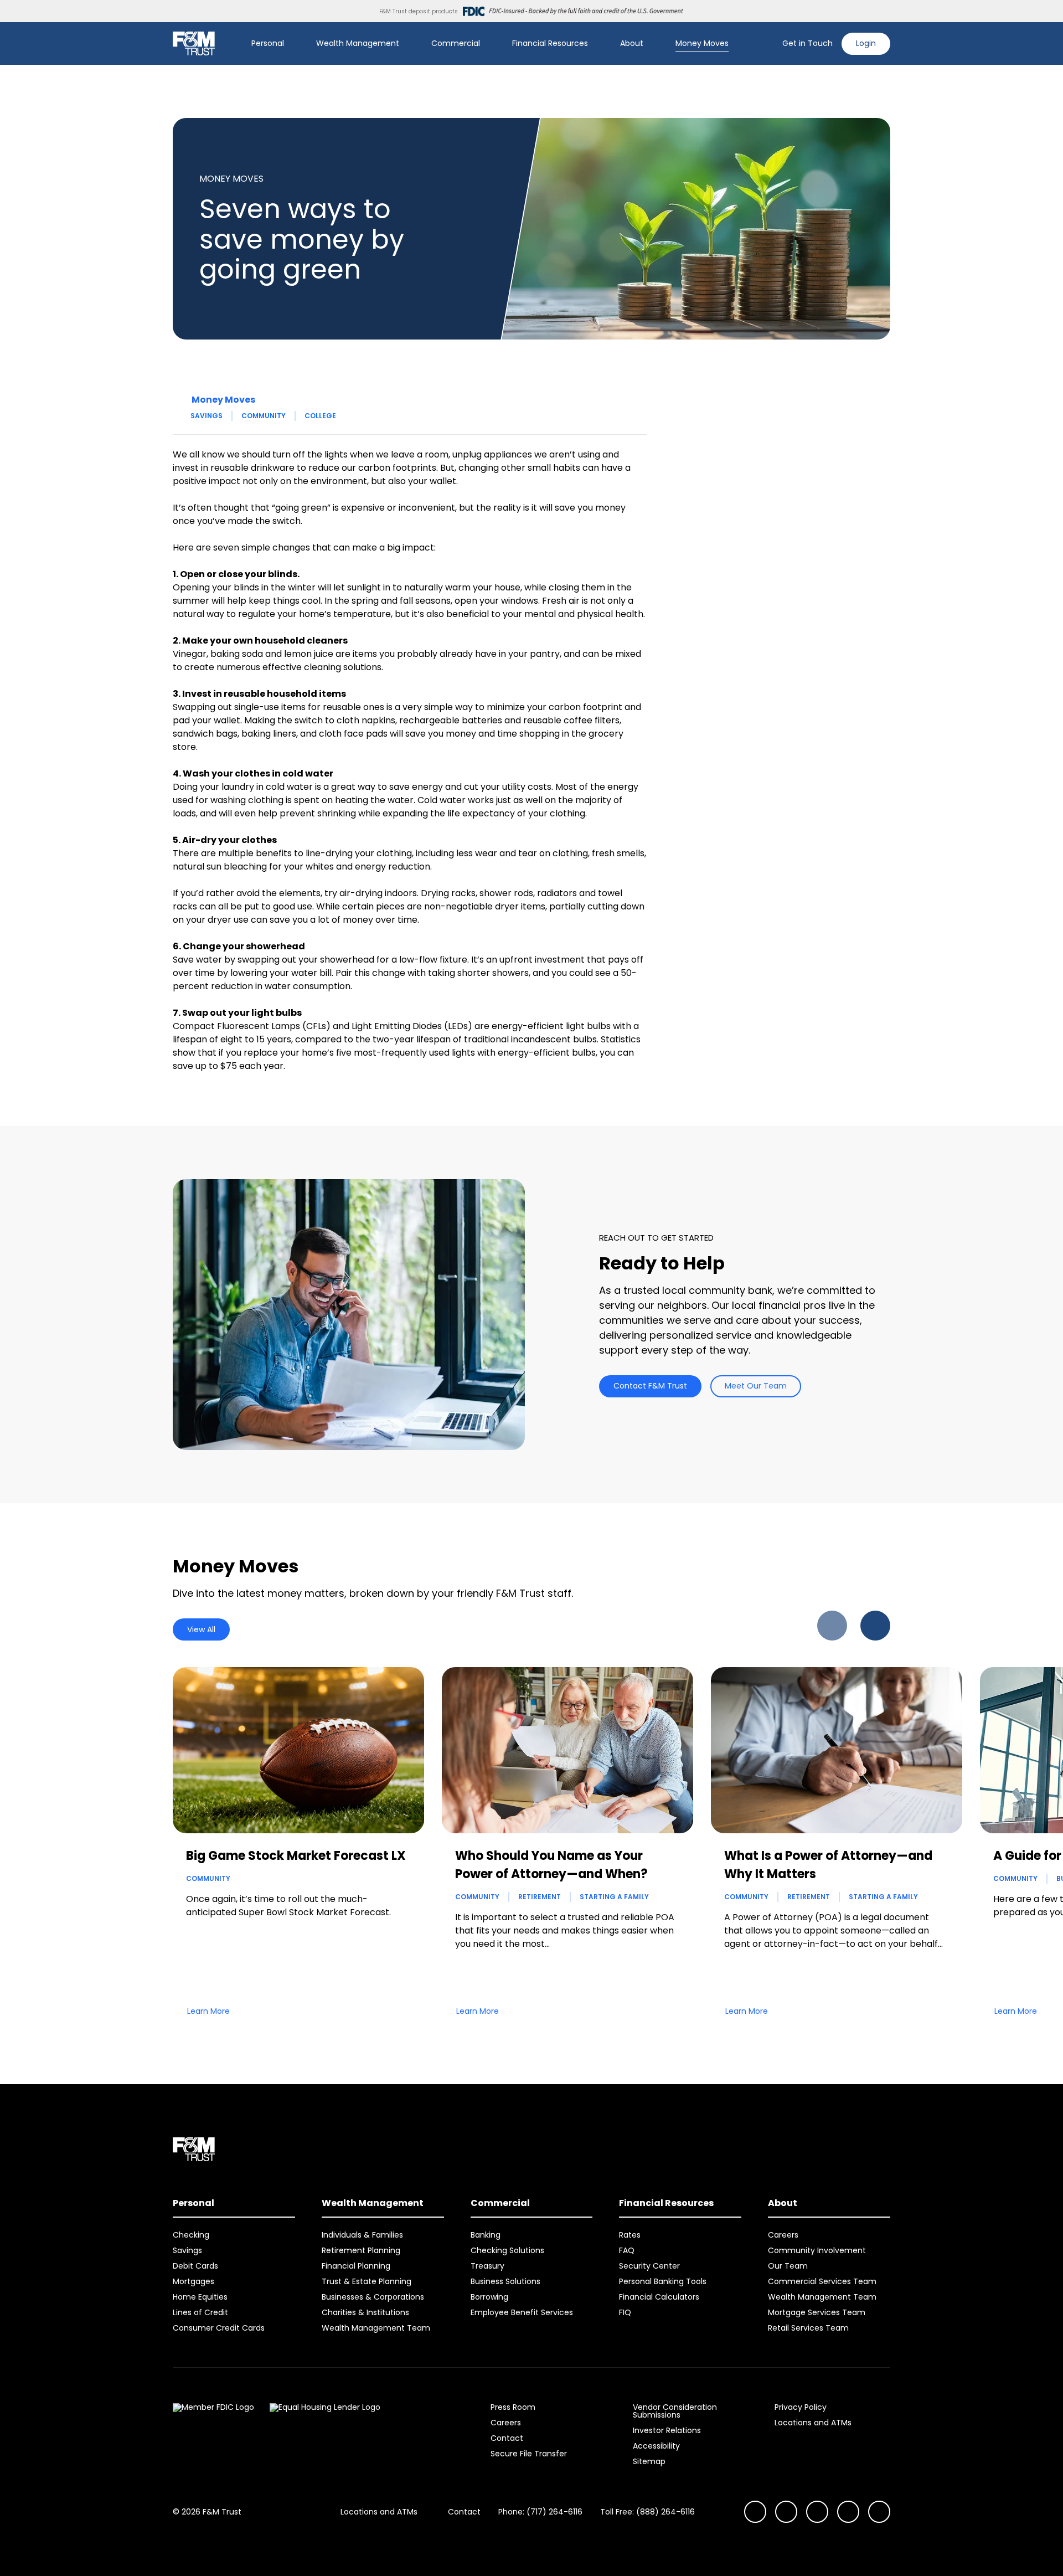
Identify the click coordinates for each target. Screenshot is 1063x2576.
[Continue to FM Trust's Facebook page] (879, 2512)
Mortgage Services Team (817, 2312)
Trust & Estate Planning (367, 2281)
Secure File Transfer (529, 2454)
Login (866, 43)
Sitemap (649, 2461)
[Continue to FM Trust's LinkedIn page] (817, 2512)
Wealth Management (358, 43)
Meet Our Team (756, 1386)
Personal (268, 43)
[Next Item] (875, 1626)
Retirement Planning (361, 2250)
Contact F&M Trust (650, 1386)
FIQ (625, 2312)
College (320, 416)
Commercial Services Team (822, 2281)
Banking (486, 2235)
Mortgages (193, 2281)
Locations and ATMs (813, 2423)
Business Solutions (505, 2281)
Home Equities (200, 2297)
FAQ (627, 2250)
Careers (783, 2235)
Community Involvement (817, 2250)
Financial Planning (356, 2266)
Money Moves (702, 43)
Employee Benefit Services (522, 2312)
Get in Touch (807, 43)
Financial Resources (550, 43)
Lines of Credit (200, 2312)
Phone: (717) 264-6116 (540, 2512)
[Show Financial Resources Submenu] (596, 44)
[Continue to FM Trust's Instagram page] (755, 2512)
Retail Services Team (808, 2328)
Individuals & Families (362, 2235)
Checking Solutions (507, 2250)
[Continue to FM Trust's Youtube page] (786, 2512)
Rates (630, 2235)
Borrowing (489, 2297)
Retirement (540, 1897)
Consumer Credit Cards (219, 2328)
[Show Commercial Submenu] (488, 44)
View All (201, 1629)
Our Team (788, 2266)
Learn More (208, 2011)
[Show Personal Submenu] (292, 44)
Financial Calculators (659, 2297)
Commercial (456, 43)
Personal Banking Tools (663, 2281)
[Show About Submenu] (651, 44)
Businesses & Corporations (373, 2297)
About (632, 43)
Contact (507, 2438)
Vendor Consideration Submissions (675, 2411)
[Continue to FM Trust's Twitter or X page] (848, 2512)
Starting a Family (614, 1897)
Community (264, 416)
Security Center (649, 2266)
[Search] (767, 44)
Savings (207, 416)
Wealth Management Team (376, 2328)
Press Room (513, 2407)
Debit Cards (195, 2266)
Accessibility (656, 2446)
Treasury (487, 2266)
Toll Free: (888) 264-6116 (647, 2512)
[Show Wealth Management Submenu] (407, 44)
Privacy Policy (801, 2407)
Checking (191, 2235)
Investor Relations (667, 2430)
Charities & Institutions (365, 2312)
